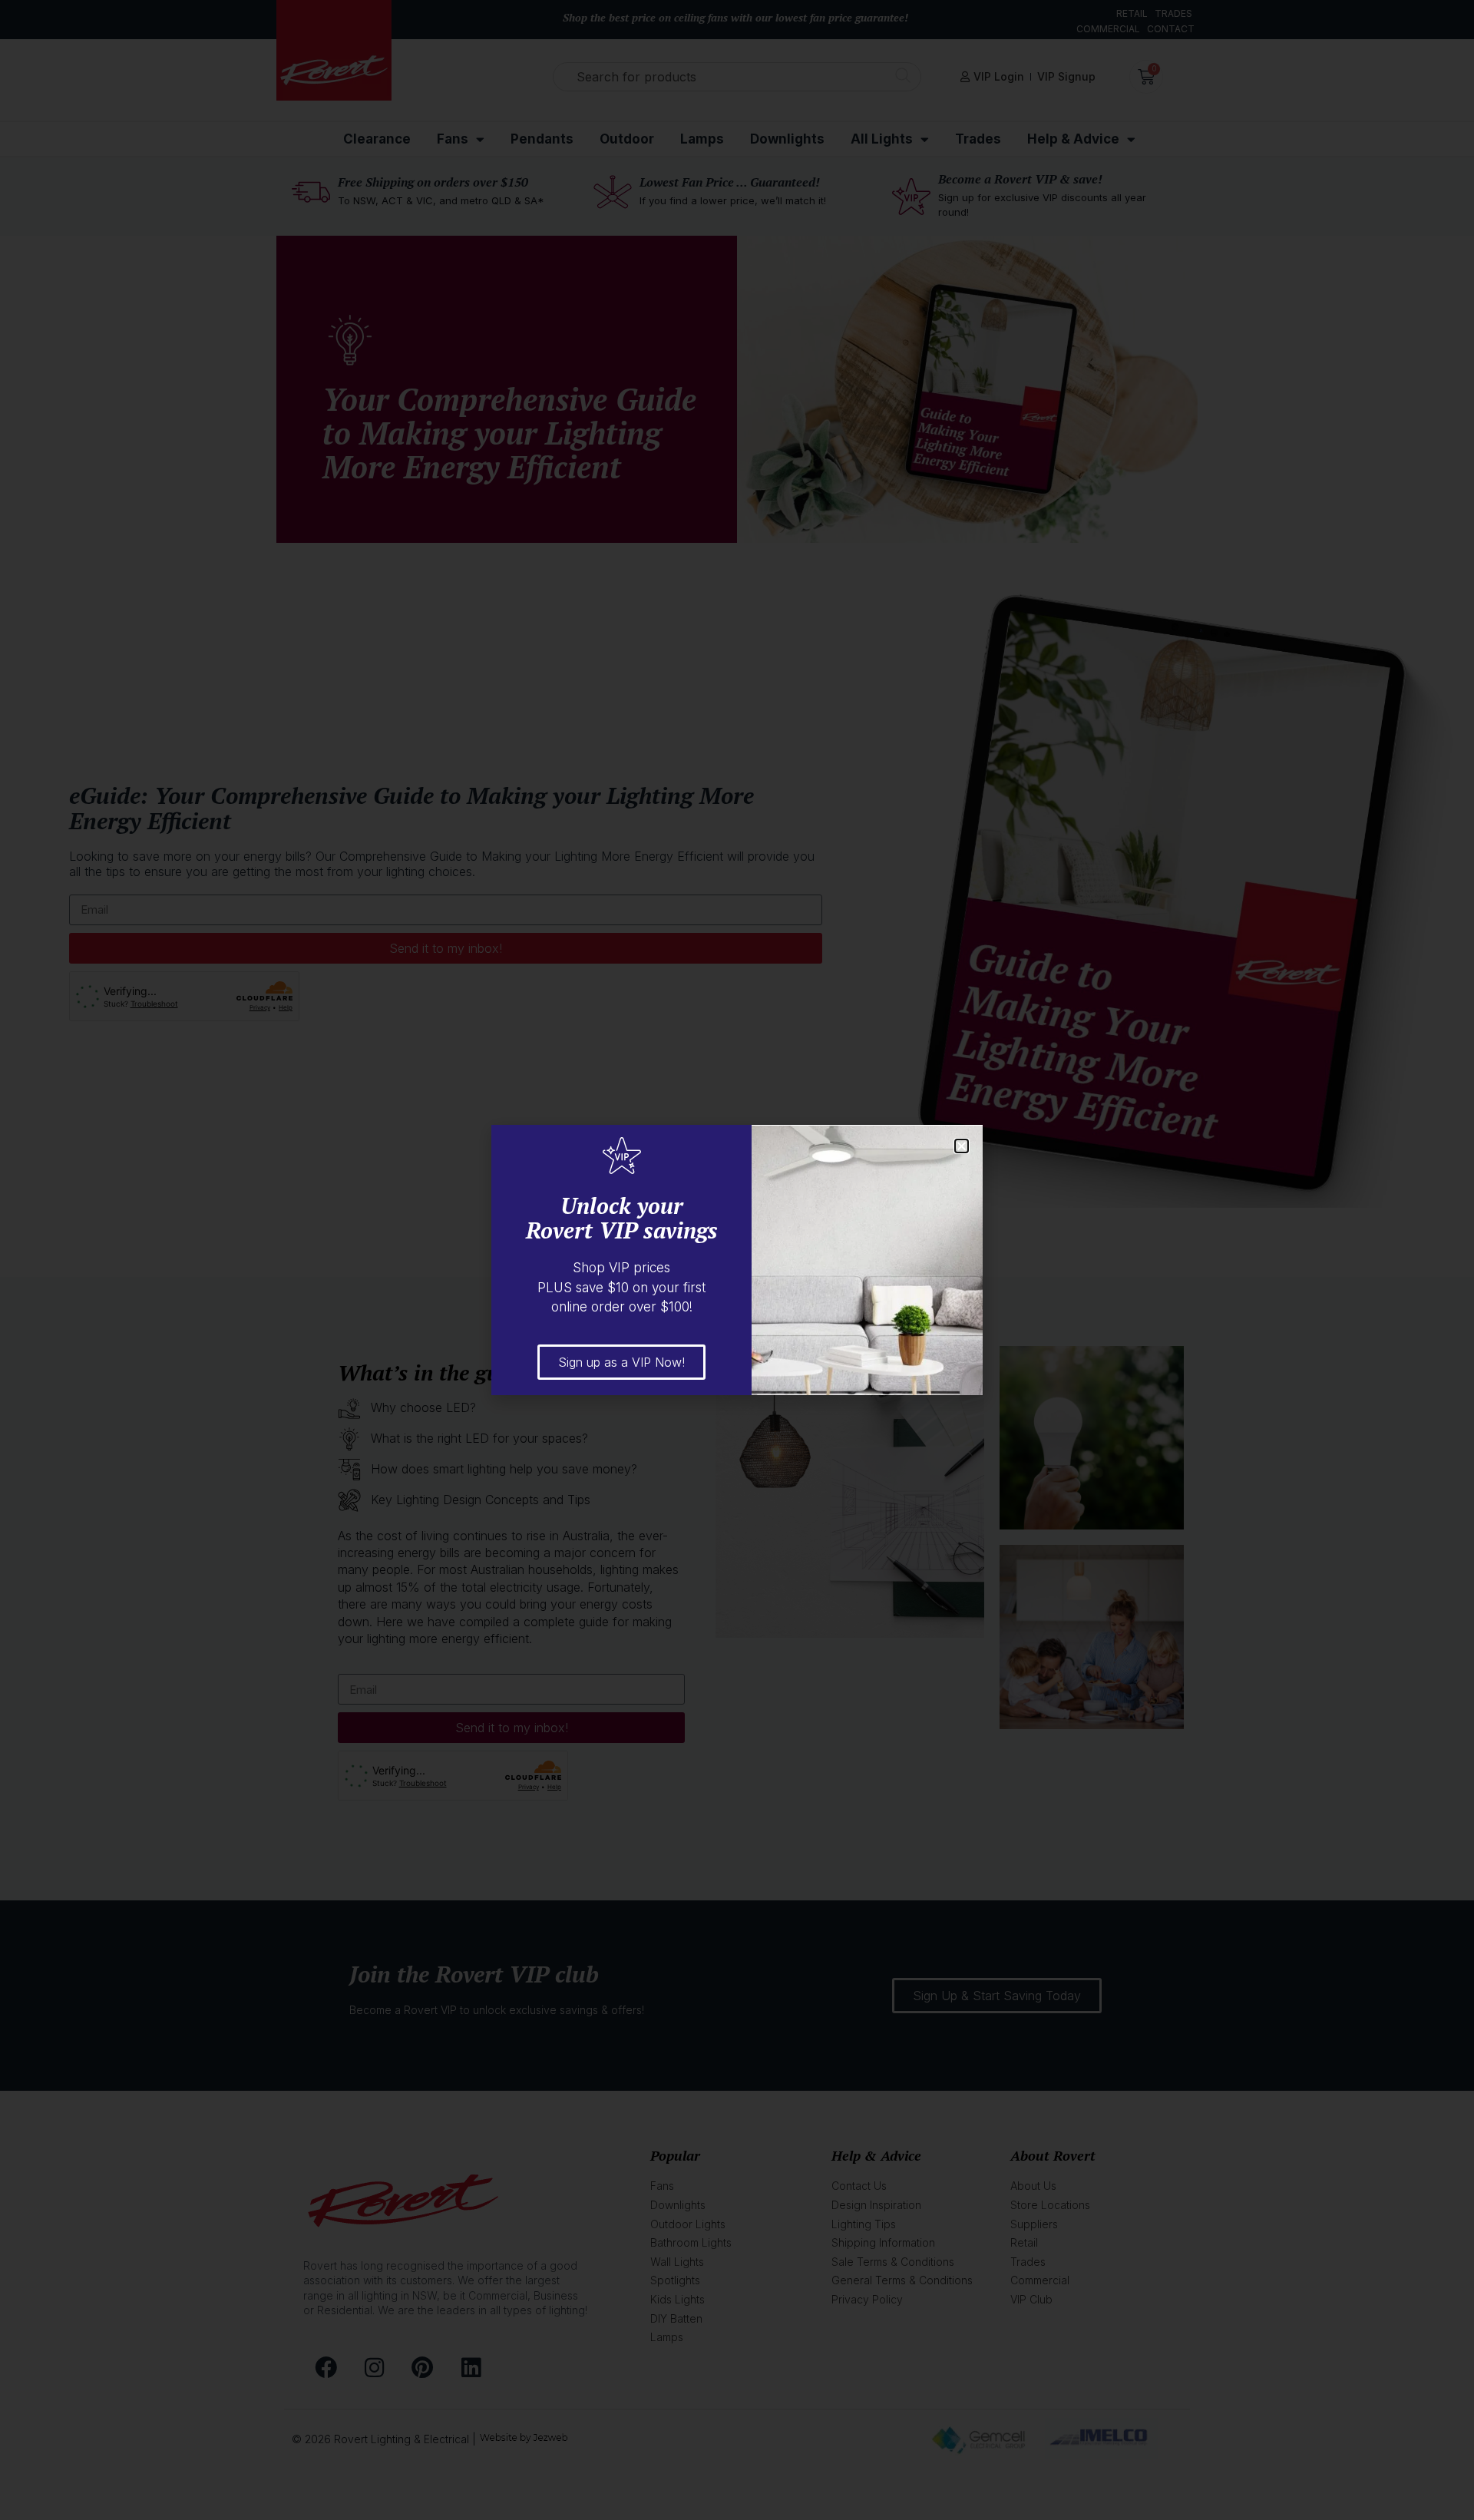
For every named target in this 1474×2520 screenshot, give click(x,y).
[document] (737, 1260)
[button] (962, 1146)
